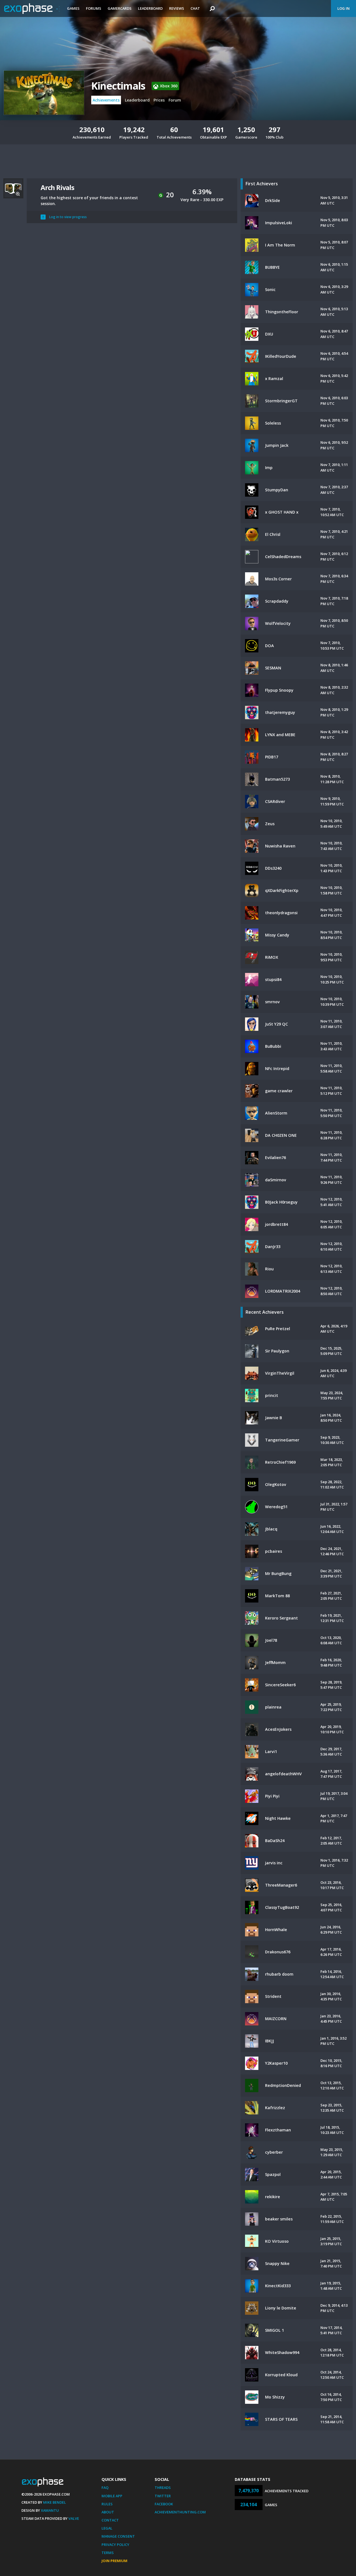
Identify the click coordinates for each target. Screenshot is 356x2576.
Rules (107, 2504)
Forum (175, 100)
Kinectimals (118, 86)
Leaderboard (150, 8)
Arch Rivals (57, 187)
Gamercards (120, 8)
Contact (110, 2520)
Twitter (163, 2496)
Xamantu (50, 2510)
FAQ (105, 2488)
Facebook (164, 2504)
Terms (108, 2553)
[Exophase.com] (32, 9)
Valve (74, 2518)
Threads (163, 2488)
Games (73, 8)
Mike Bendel (55, 2502)
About (108, 2512)
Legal (107, 2528)
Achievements (106, 100)
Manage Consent (118, 2536)
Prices (159, 100)
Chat (195, 8)
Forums (94, 8)
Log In (343, 8)
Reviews (177, 8)
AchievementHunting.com (180, 2512)
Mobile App (112, 2496)
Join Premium (114, 2561)
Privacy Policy (115, 2545)
